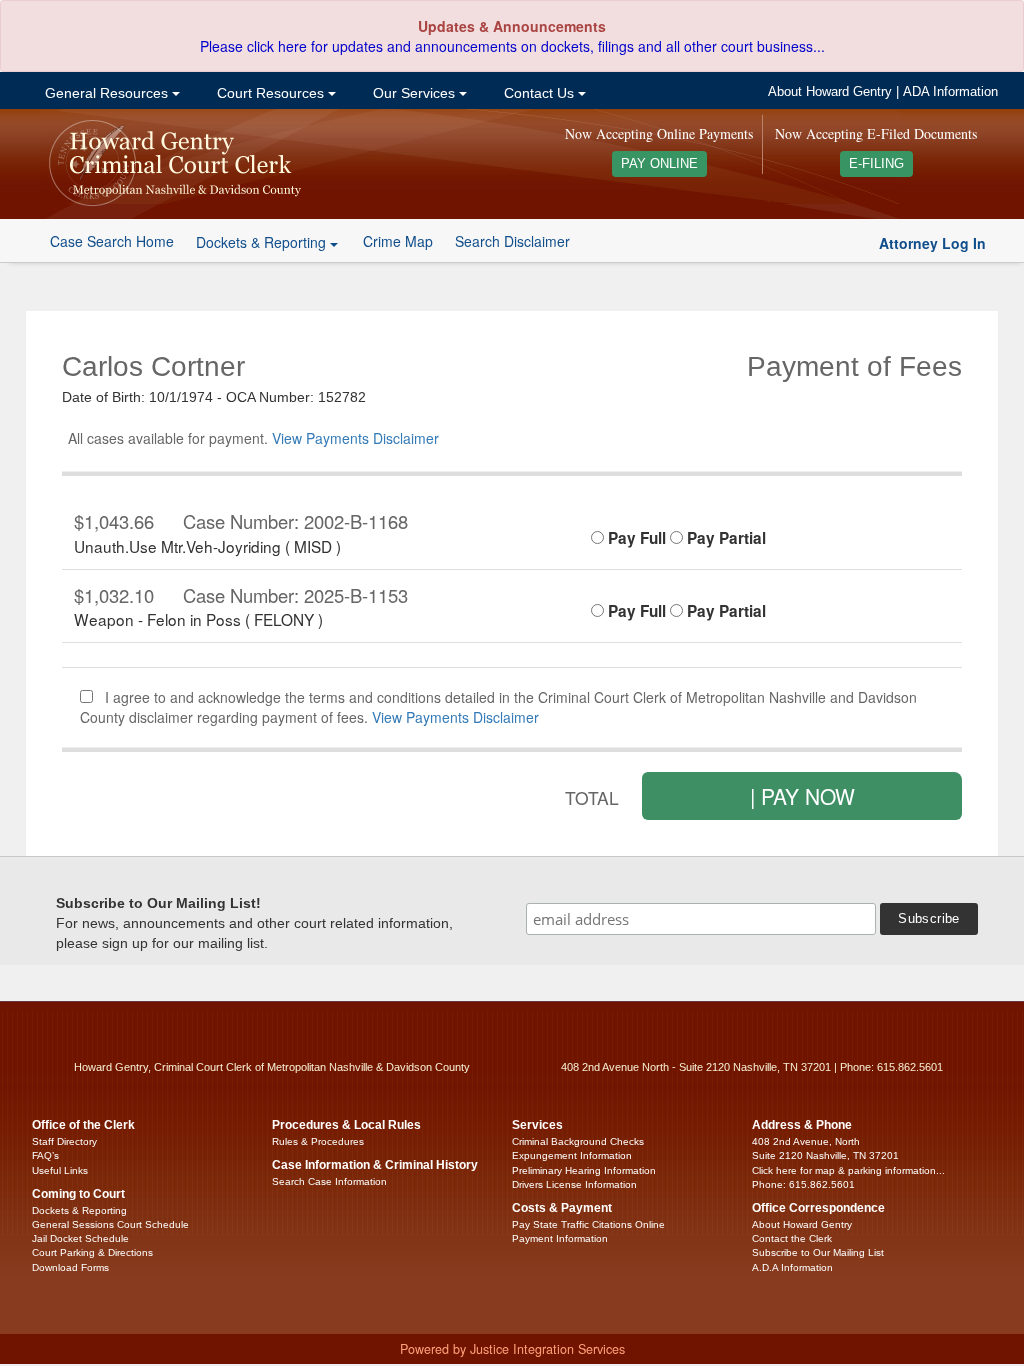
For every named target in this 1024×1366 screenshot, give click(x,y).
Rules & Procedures (318, 1141)
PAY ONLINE (659, 164)
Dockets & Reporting (79, 1210)
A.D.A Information (792, 1267)
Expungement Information (572, 1155)
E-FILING (876, 164)
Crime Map (398, 241)
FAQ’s (45, 1155)
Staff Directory (64, 1141)
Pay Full (635, 538)
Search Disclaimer (512, 241)
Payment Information (560, 1238)
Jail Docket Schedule (80, 1238)
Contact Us (539, 93)
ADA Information (950, 92)
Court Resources (270, 93)
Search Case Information (329, 1181)
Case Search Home (112, 241)
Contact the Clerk (792, 1238)
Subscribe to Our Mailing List (818, 1252)
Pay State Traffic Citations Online (588, 1224)
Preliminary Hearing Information (584, 1170)
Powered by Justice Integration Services (512, 1349)
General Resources (106, 93)
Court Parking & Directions (92, 1252)
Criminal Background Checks (578, 1141)
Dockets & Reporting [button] (263, 242)
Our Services (414, 93)
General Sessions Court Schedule (110, 1224)
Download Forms (70, 1267)
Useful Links (60, 1170)
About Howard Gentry (830, 92)
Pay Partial (724, 538)
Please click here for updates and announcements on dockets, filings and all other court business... (512, 46)
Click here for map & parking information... (848, 1170)
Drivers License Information (574, 1184)
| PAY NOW (802, 796)
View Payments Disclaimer (355, 438)
